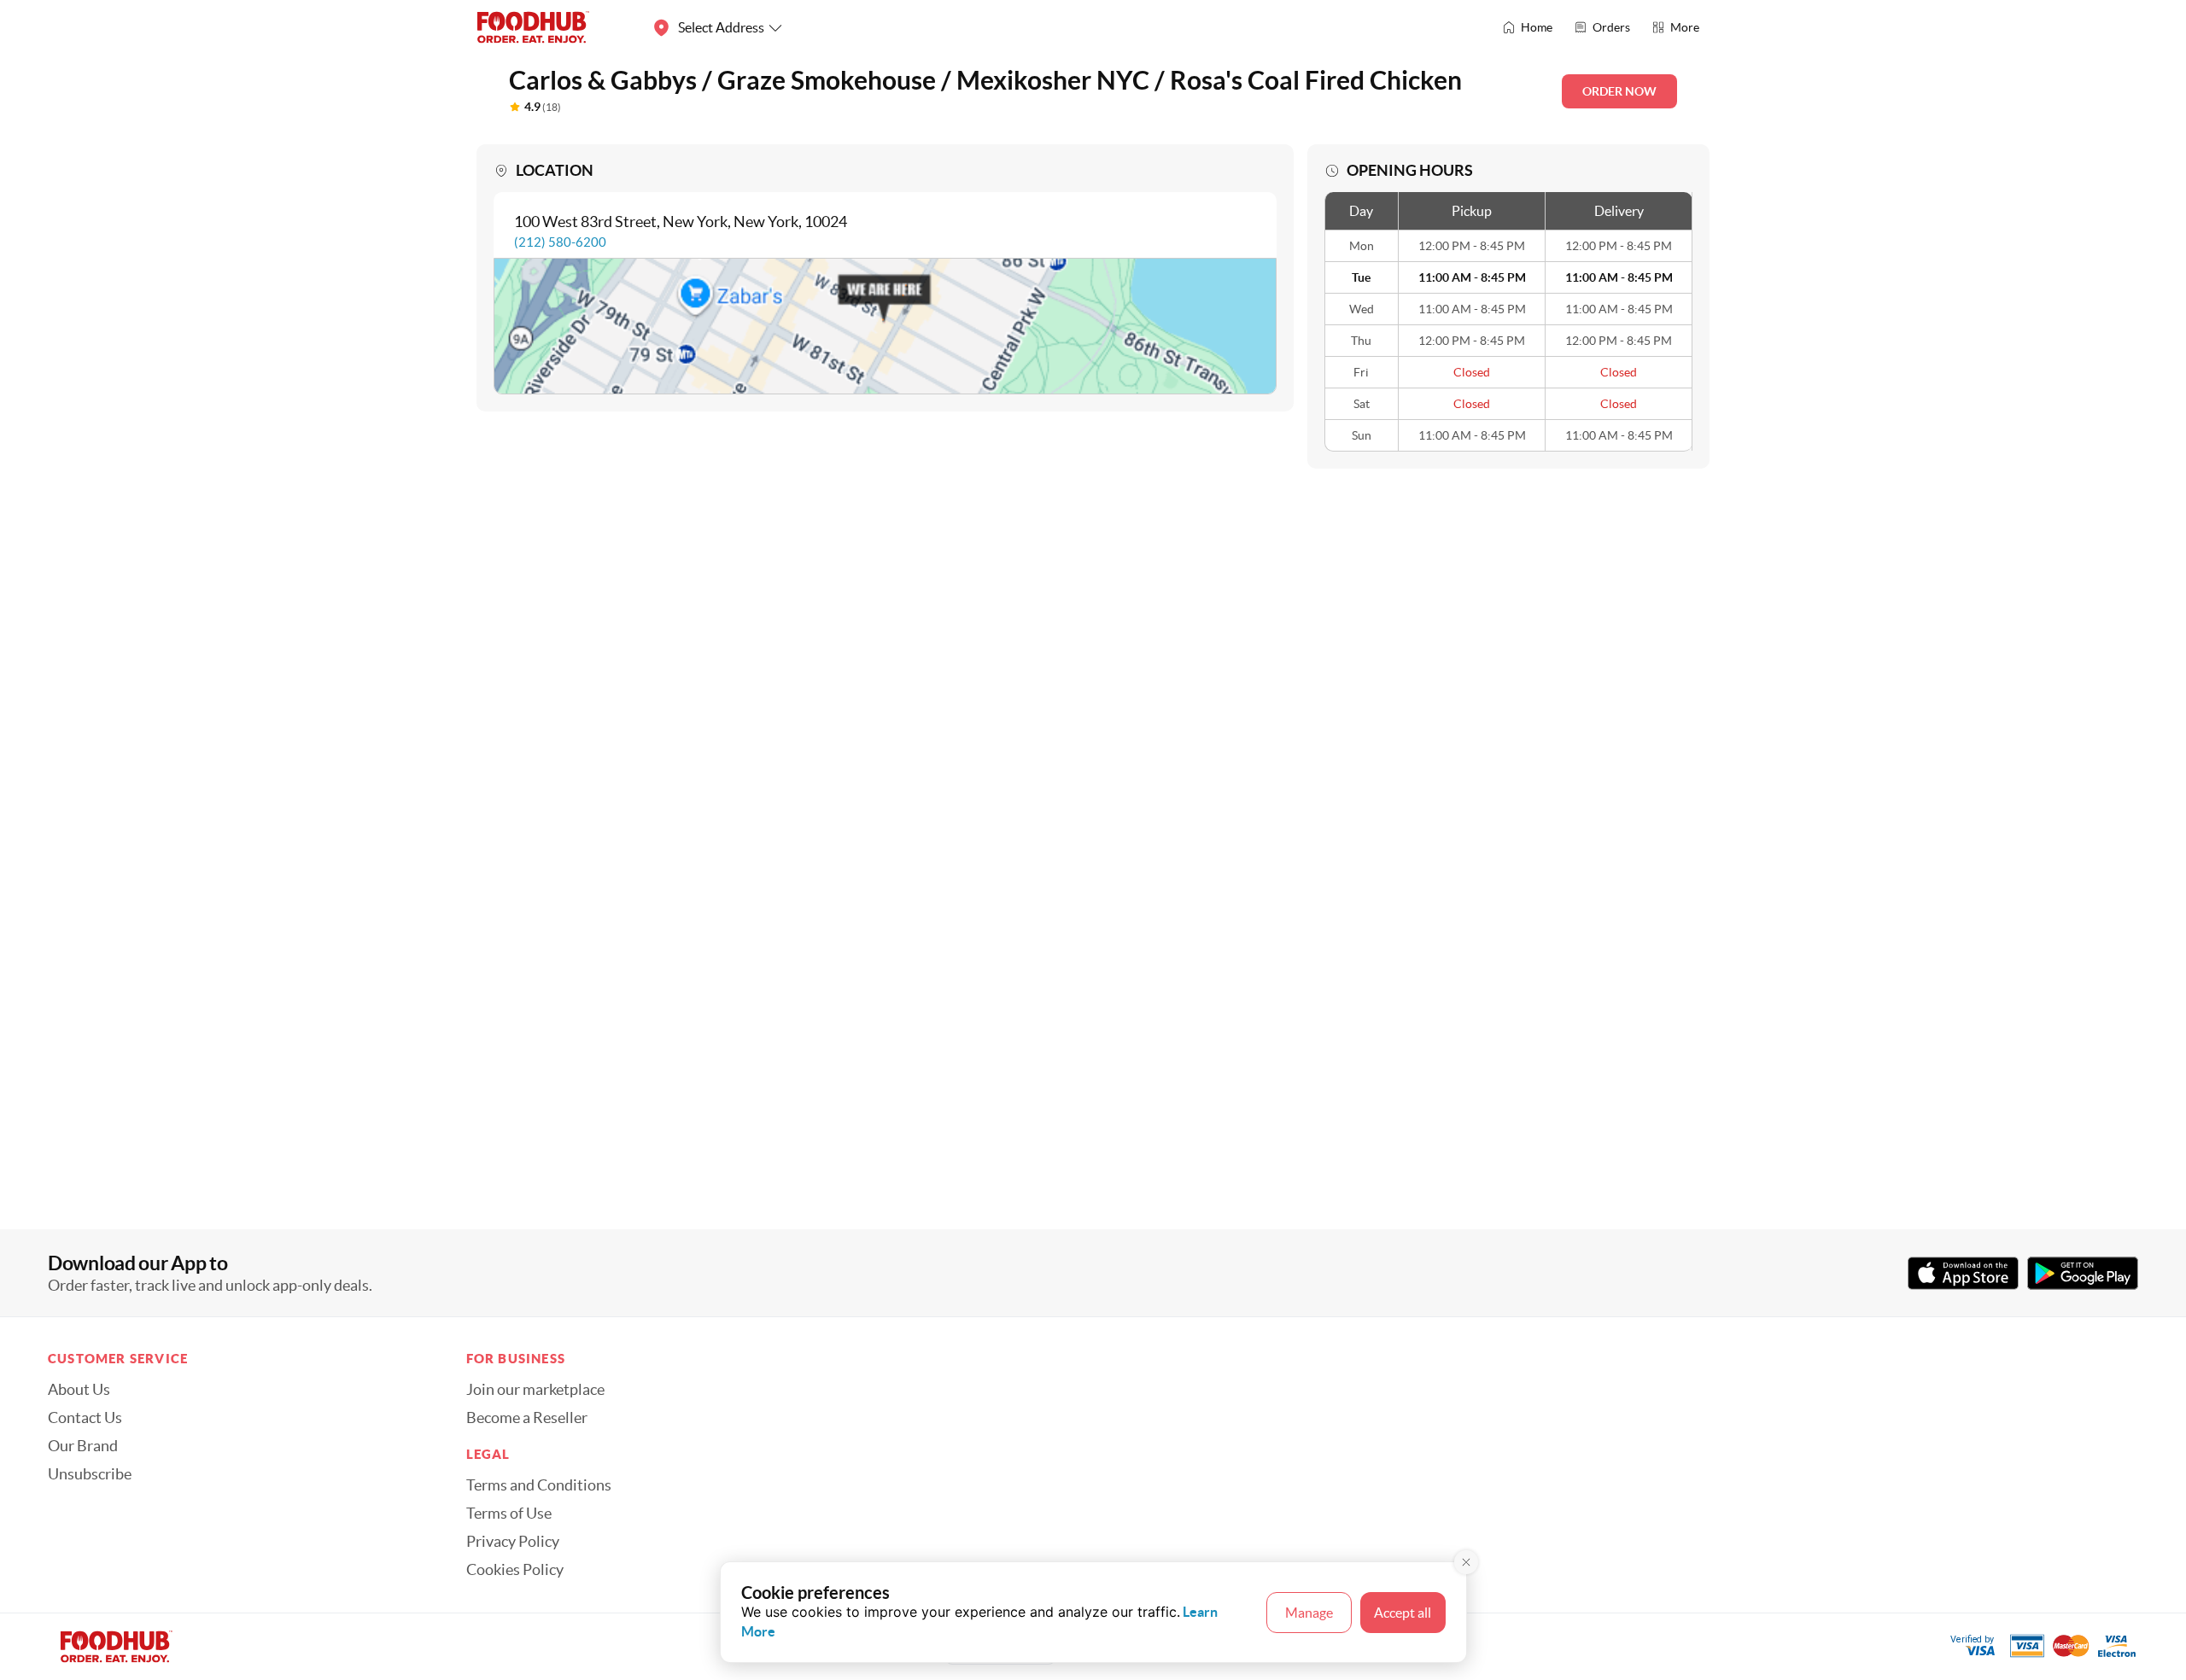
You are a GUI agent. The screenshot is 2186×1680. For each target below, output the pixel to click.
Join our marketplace (535, 1390)
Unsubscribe (90, 1474)
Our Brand (83, 1446)
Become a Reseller (527, 1418)
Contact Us (85, 1418)
